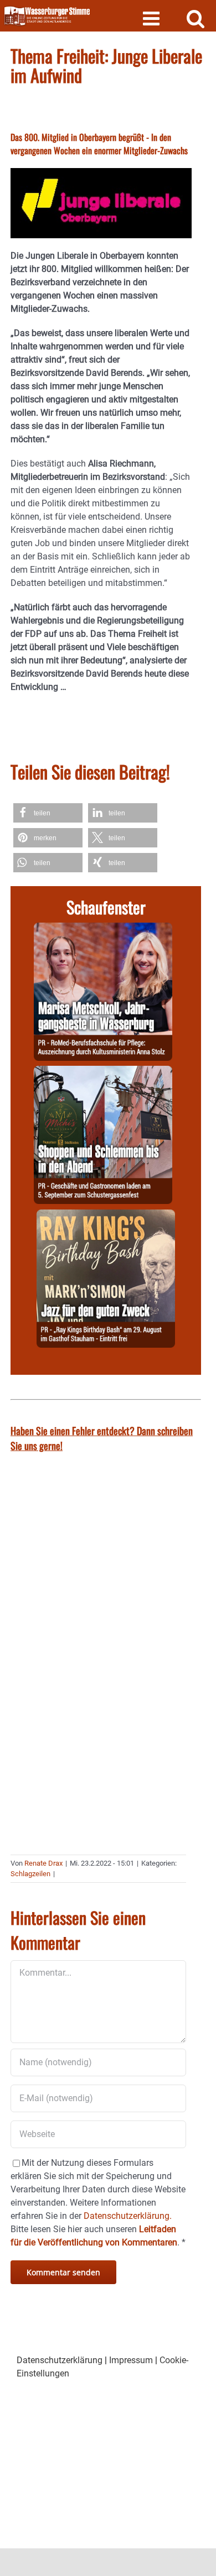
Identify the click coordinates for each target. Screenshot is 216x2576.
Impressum (131, 2360)
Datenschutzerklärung (60, 2360)
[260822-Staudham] (106, 1216)
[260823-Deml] (103, 1072)
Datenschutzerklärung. (128, 2216)
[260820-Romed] (103, 929)
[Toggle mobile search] (196, 18)
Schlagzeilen (30, 1874)
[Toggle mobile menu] (153, 18)
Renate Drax (43, 1863)
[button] (48, 813)
